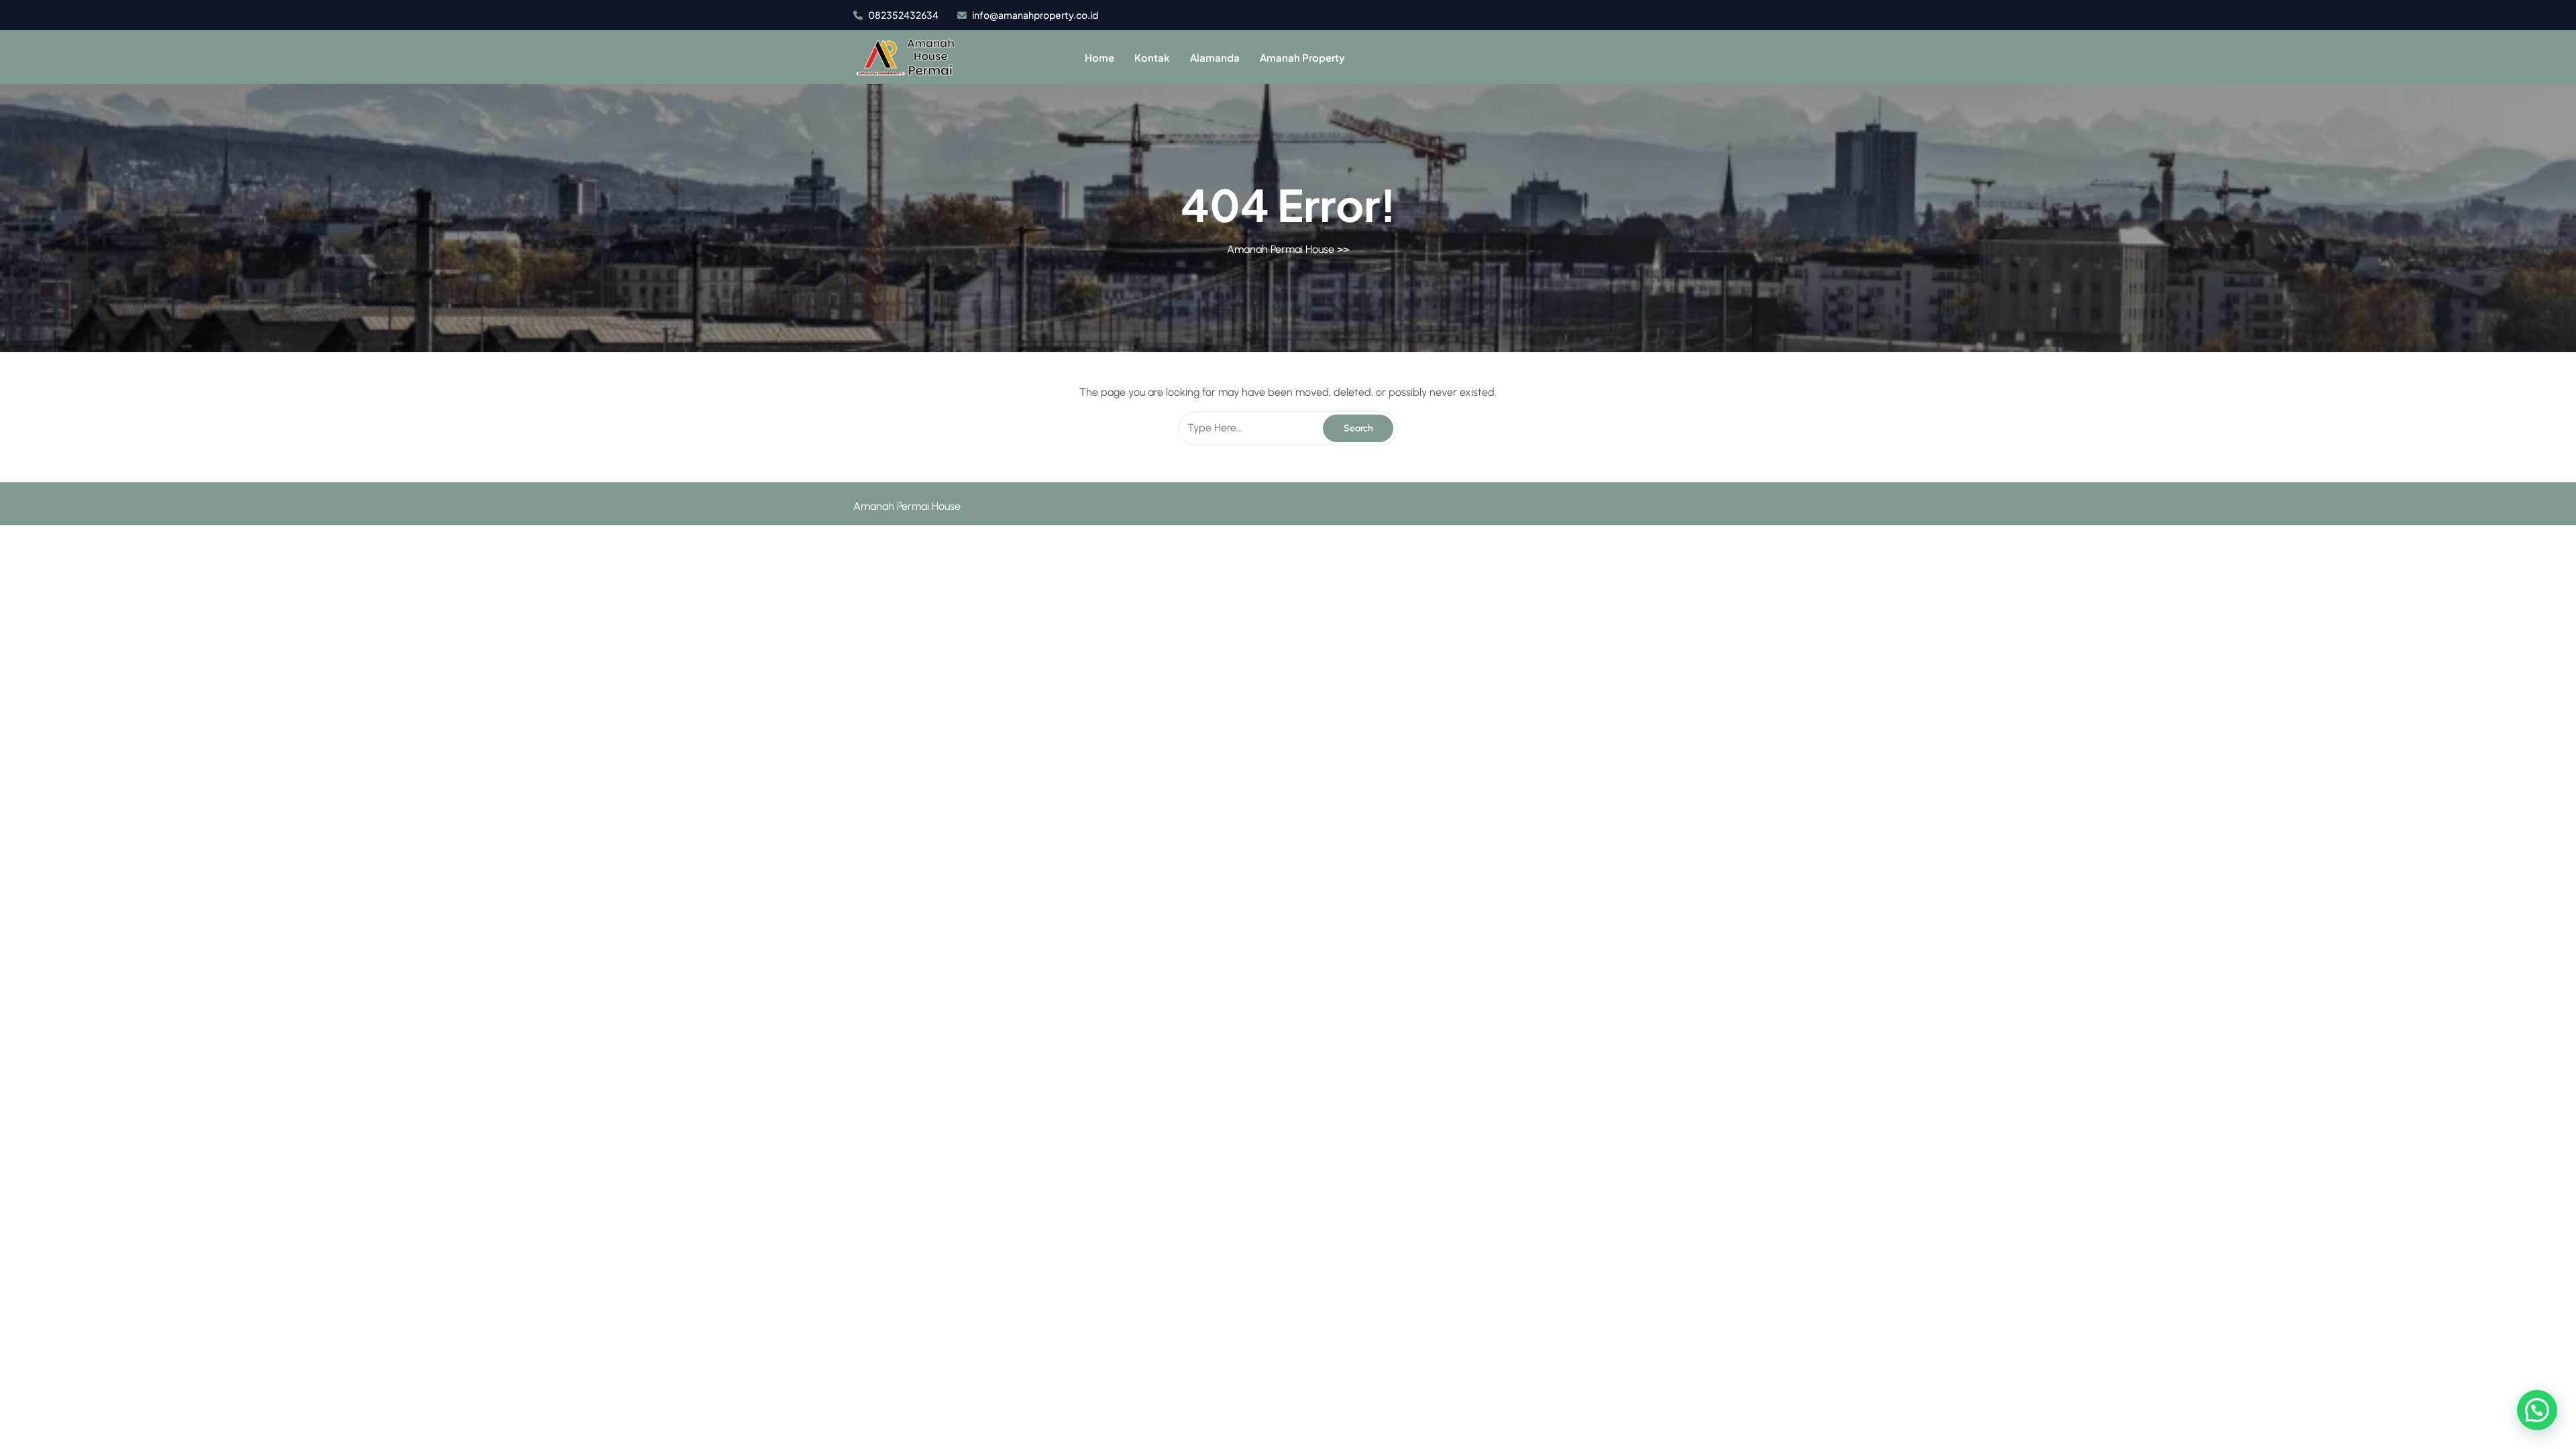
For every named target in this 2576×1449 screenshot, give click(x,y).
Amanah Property (1302, 57)
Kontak (1152, 57)
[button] (2537, 1410)
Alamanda (1215, 57)
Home (1099, 57)
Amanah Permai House (1281, 249)
